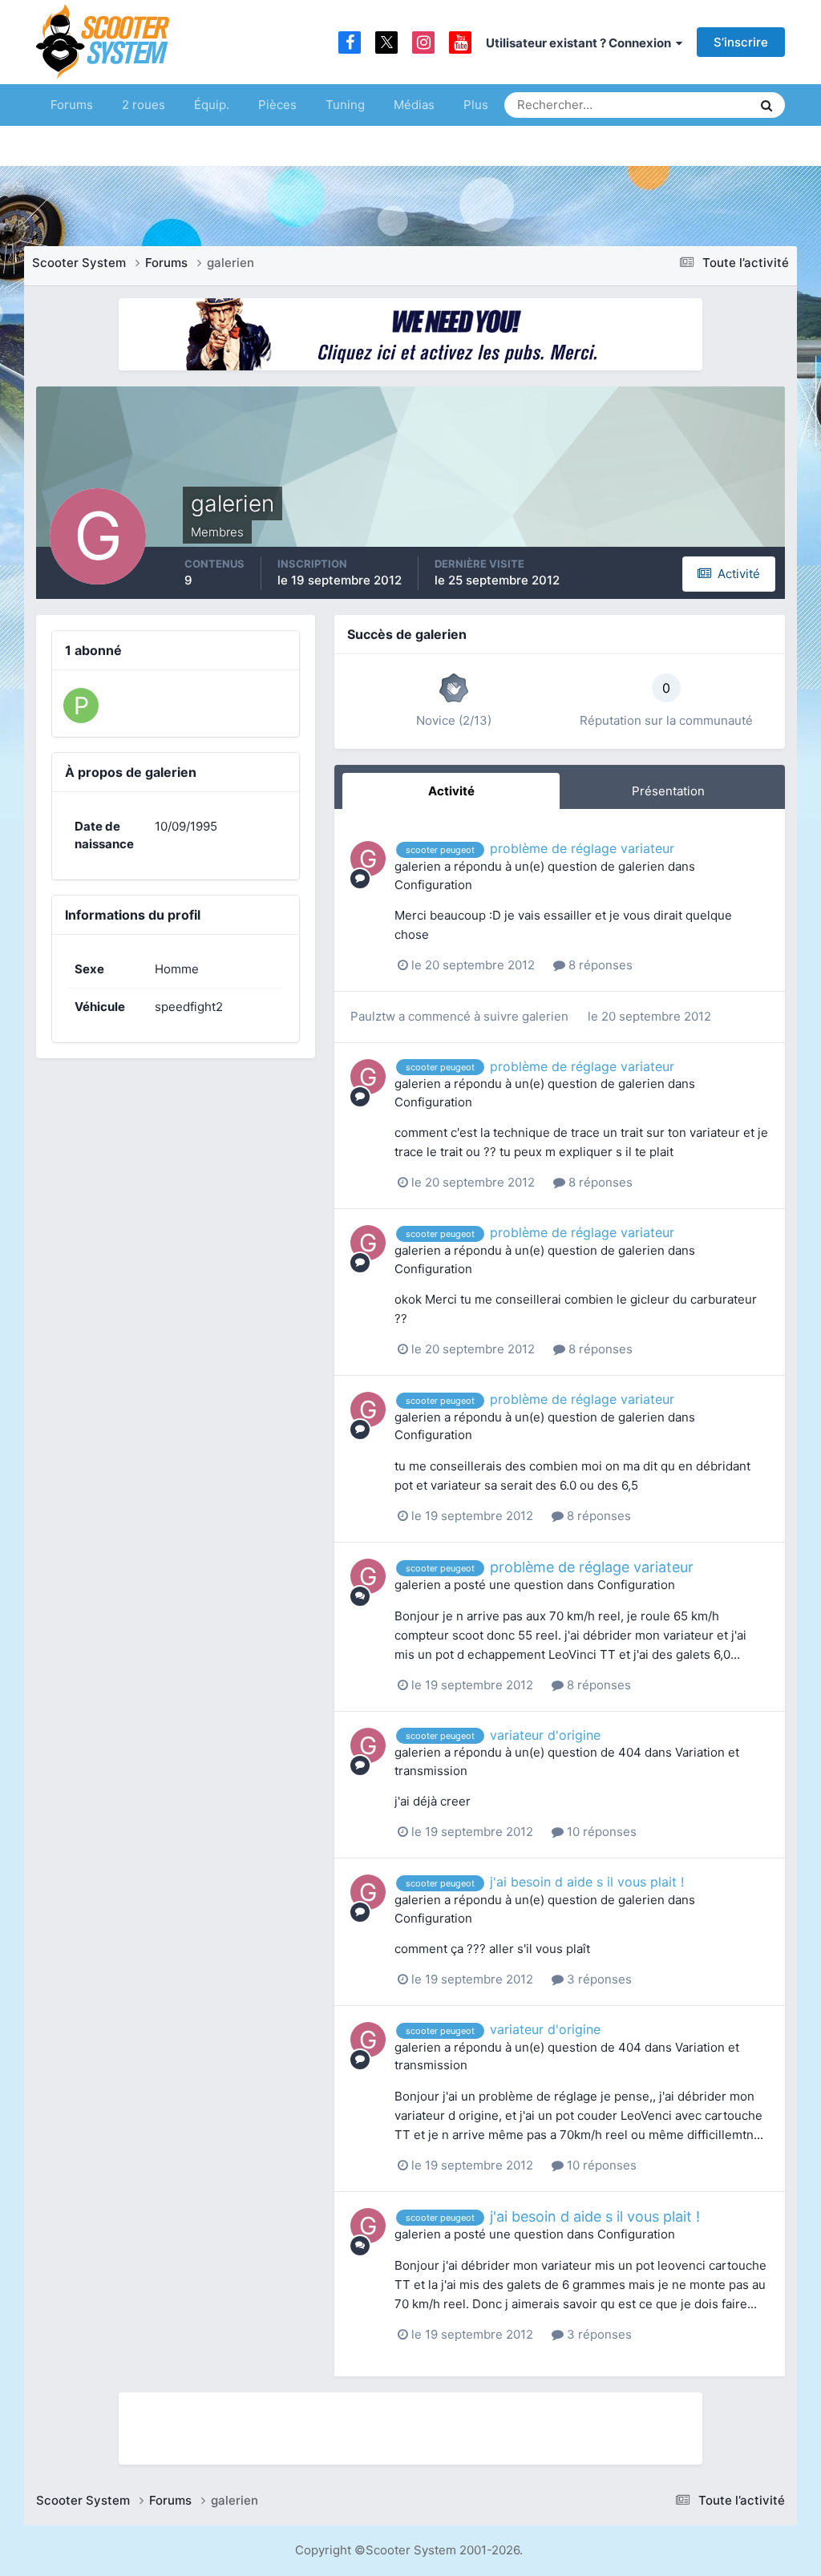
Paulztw (373, 1016)
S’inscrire (741, 42)
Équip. (212, 105)
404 (630, 1752)
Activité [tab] (451, 791)
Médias (414, 105)
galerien (418, 866)
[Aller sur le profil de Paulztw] (81, 706)
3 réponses (598, 1979)
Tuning (345, 105)
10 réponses (600, 1832)
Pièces (277, 105)
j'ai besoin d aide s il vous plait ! (587, 1882)
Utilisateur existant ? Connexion (581, 43)
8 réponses (599, 965)
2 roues (144, 105)
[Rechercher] (766, 105)
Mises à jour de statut (679, 105)
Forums (72, 105)
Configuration (433, 885)
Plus (476, 105)
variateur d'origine (545, 1735)
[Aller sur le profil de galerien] (368, 859)
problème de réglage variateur (582, 848)
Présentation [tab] (668, 791)
